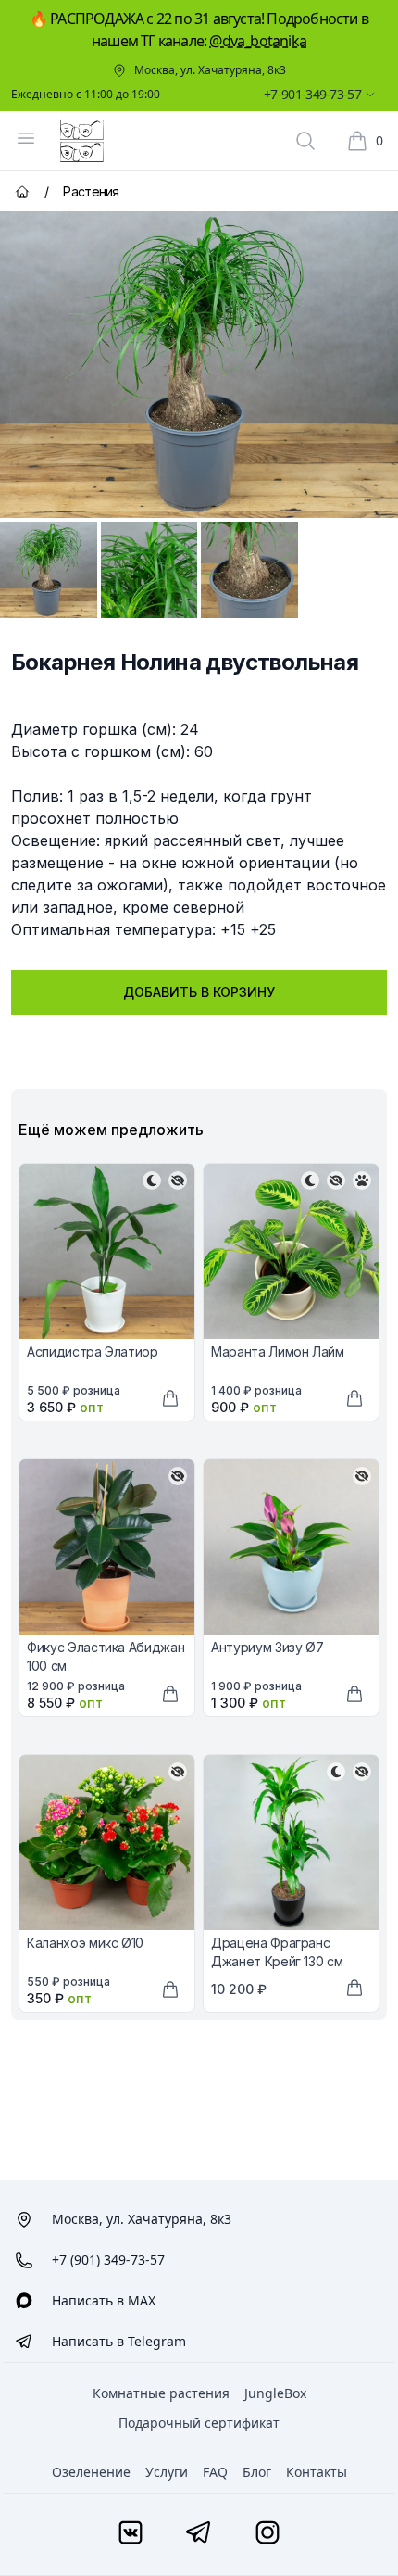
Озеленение (91, 2472)
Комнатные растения (161, 2393)
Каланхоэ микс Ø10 (85, 1943)
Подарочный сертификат (199, 2423)
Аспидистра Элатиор (93, 1351)
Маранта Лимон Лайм (278, 1351)
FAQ (215, 2472)
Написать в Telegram (119, 2341)
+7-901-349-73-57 (312, 94)
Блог (257, 2472)
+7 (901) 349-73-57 (108, 2260)
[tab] (49, 570)
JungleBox (275, 2393)
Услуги (167, 2472)
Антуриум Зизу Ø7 (267, 1647)
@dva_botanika (258, 41)
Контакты (317, 2472)
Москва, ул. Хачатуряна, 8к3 (210, 70)
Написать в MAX (104, 2300)
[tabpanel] (199, 365)
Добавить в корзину (199, 992)
